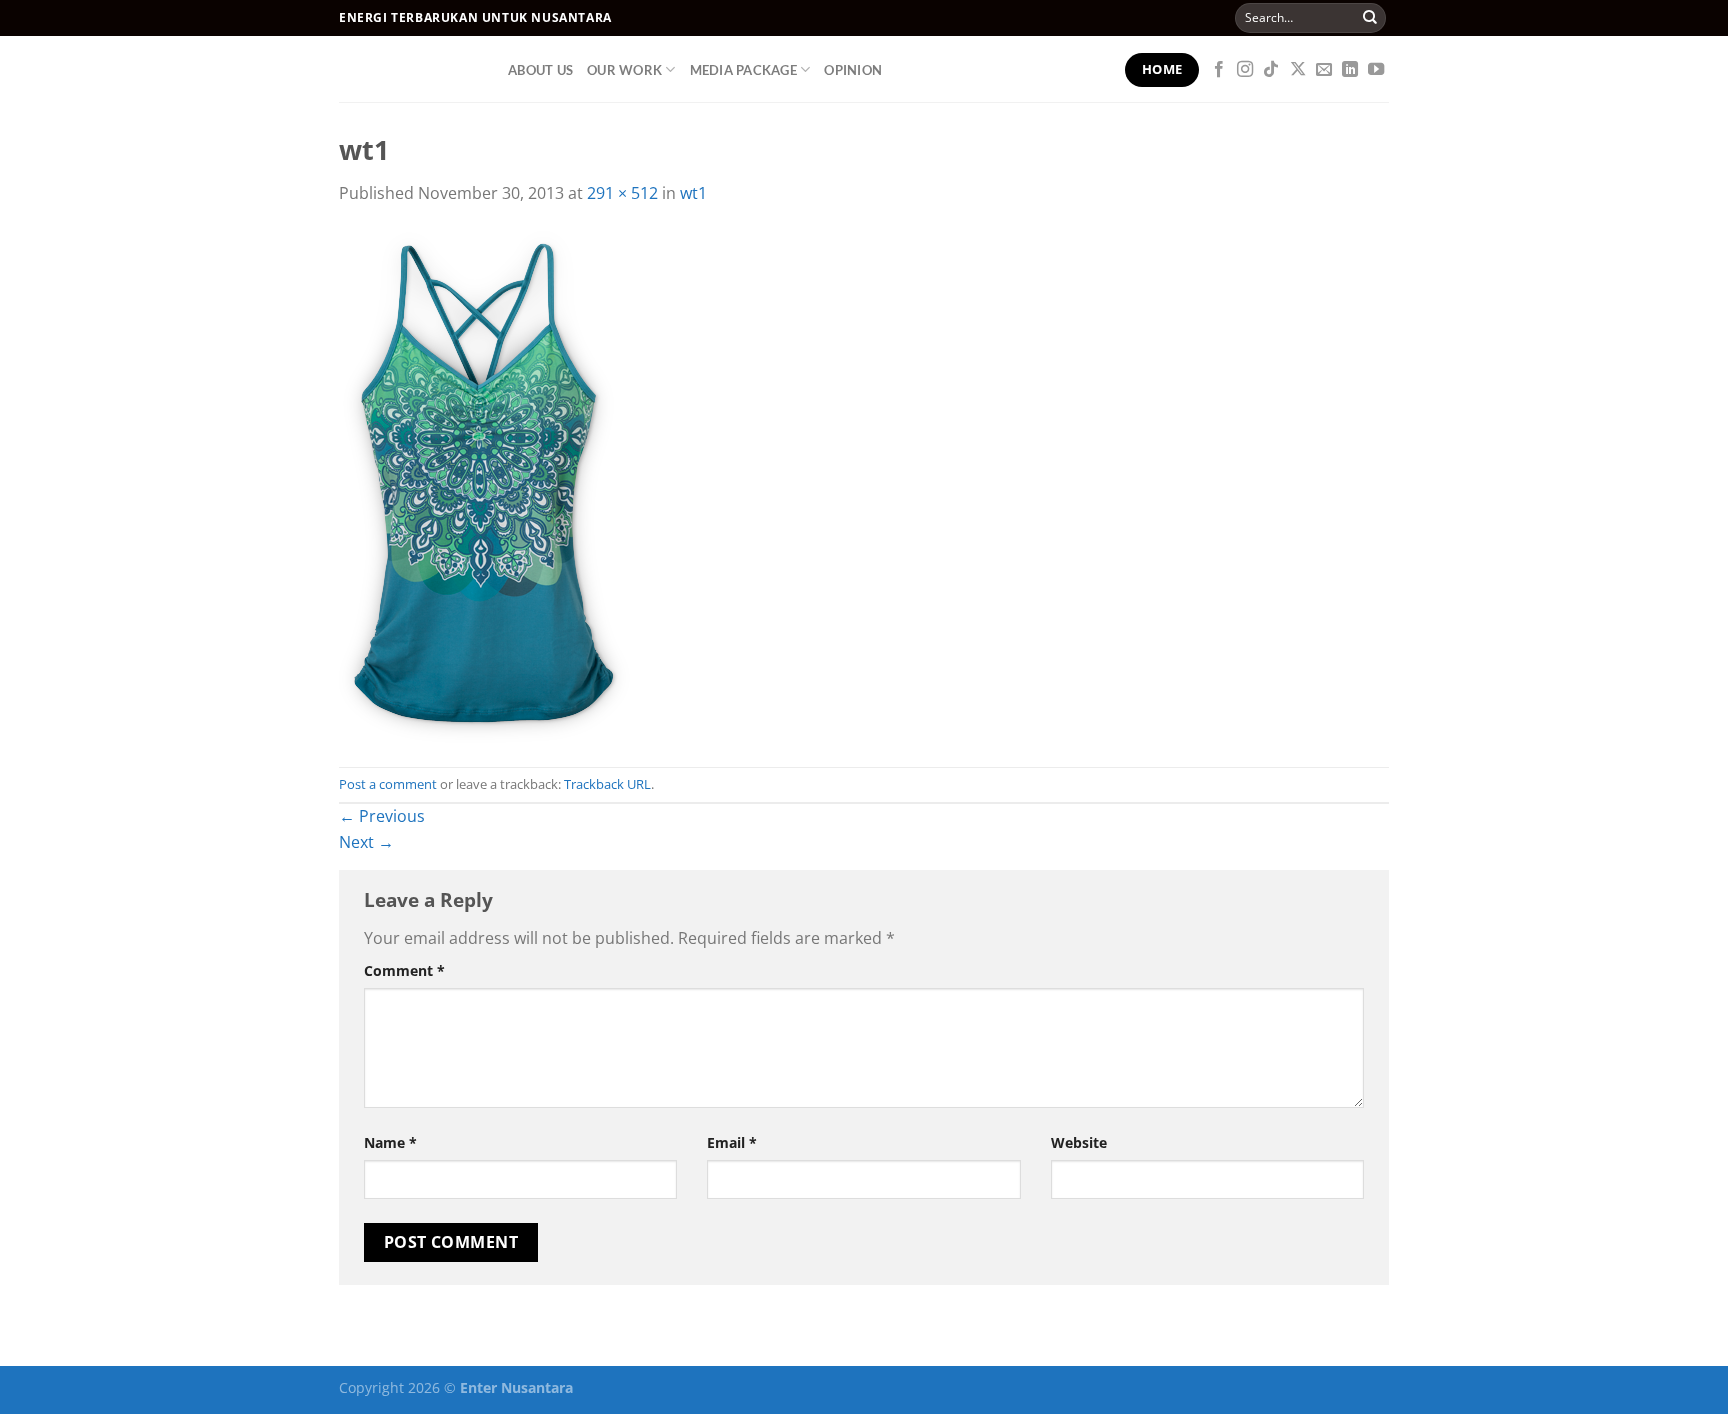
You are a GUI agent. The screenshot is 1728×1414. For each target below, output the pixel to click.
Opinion (853, 70)
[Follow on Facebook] (1219, 70)
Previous (382, 816)
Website (1079, 1142)
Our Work (624, 70)
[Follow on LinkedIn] (1350, 70)
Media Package (743, 70)
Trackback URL (607, 784)
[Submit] (1370, 18)
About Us (540, 70)
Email (732, 1142)
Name (390, 1142)
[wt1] (484, 485)
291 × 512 (622, 193)
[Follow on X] (1298, 70)
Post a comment (388, 784)
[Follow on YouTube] (1376, 70)
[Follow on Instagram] (1245, 70)
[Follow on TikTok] (1271, 70)
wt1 (693, 193)
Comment (404, 970)
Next (366, 842)
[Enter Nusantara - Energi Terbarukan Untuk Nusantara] (408, 69)
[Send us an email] (1324, 70)
